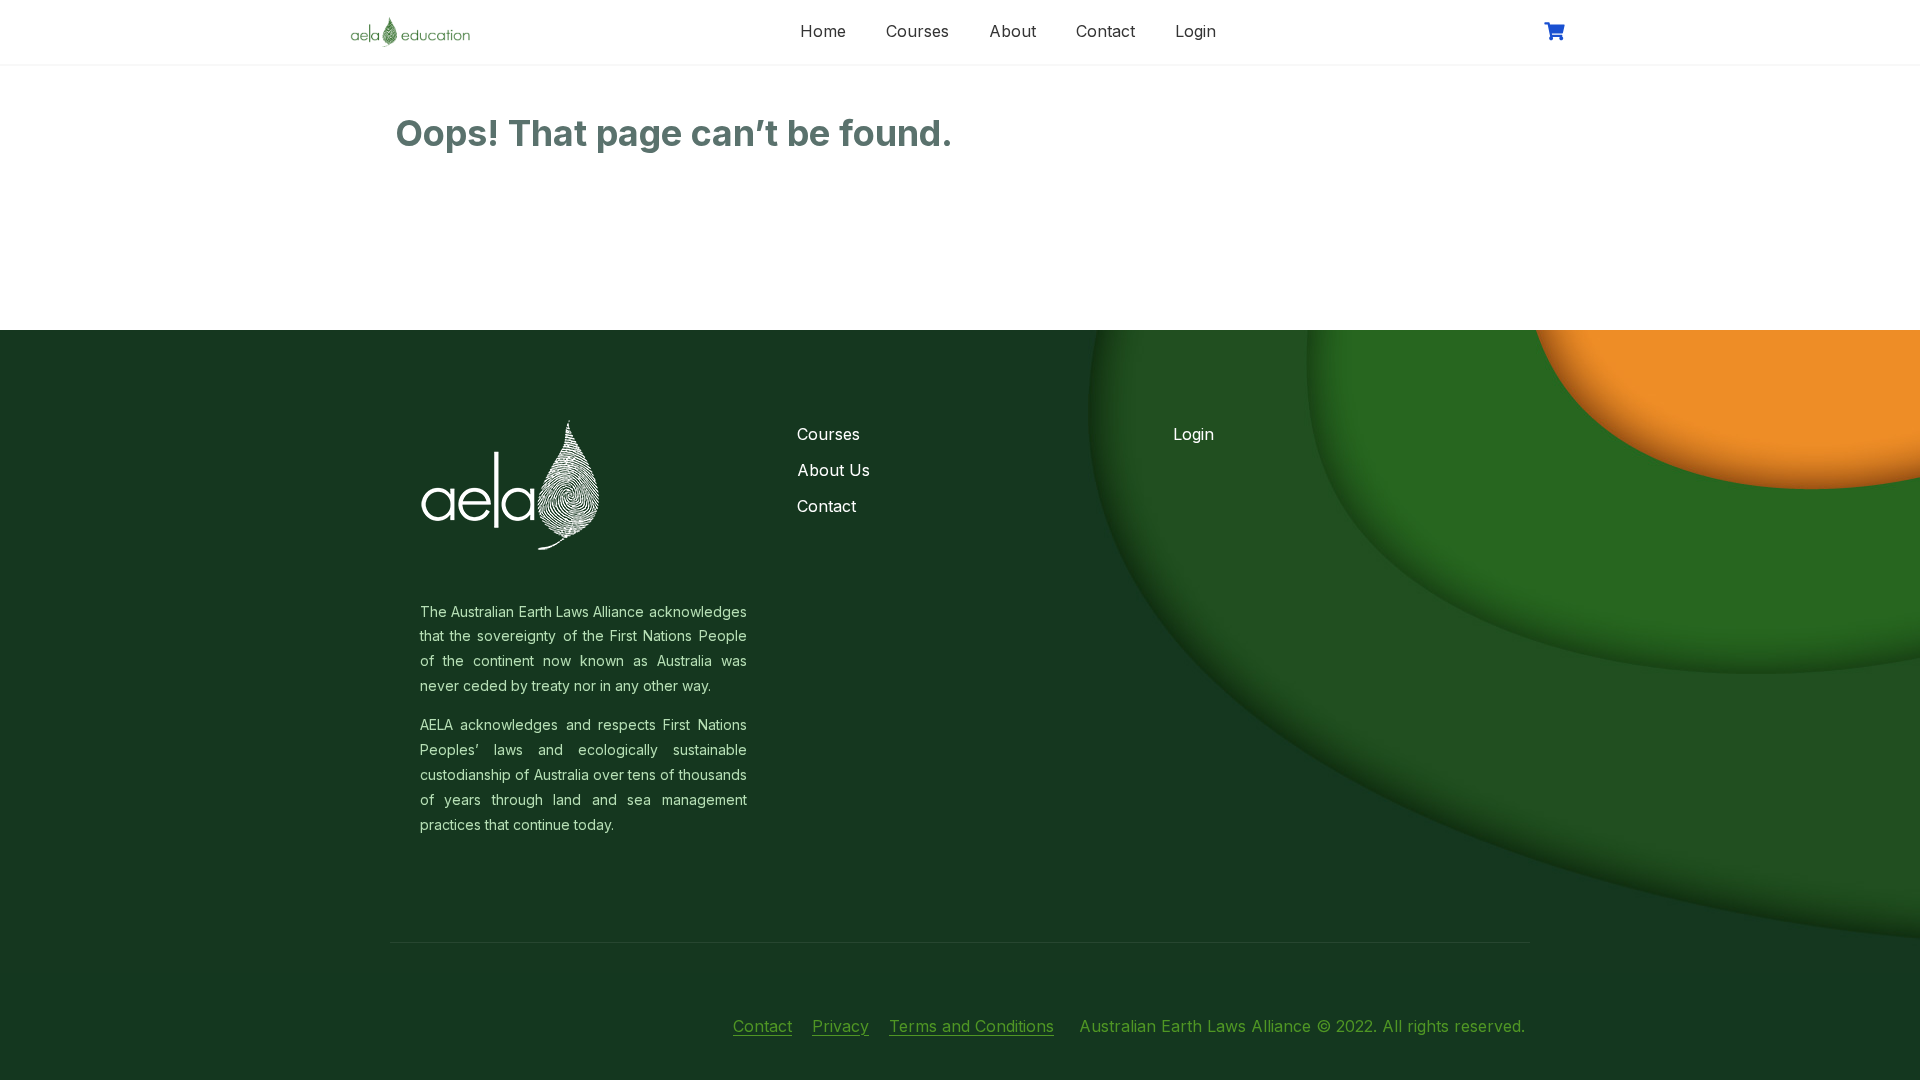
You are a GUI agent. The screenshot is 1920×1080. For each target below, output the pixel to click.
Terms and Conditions (971, 1026)
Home (823, 31)
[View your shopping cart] (1557, 31)
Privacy (840, 1026)
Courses (917, 31)
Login (1195, 31)
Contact (1105, 31)
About (1012, 31)
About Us (833, 470)
